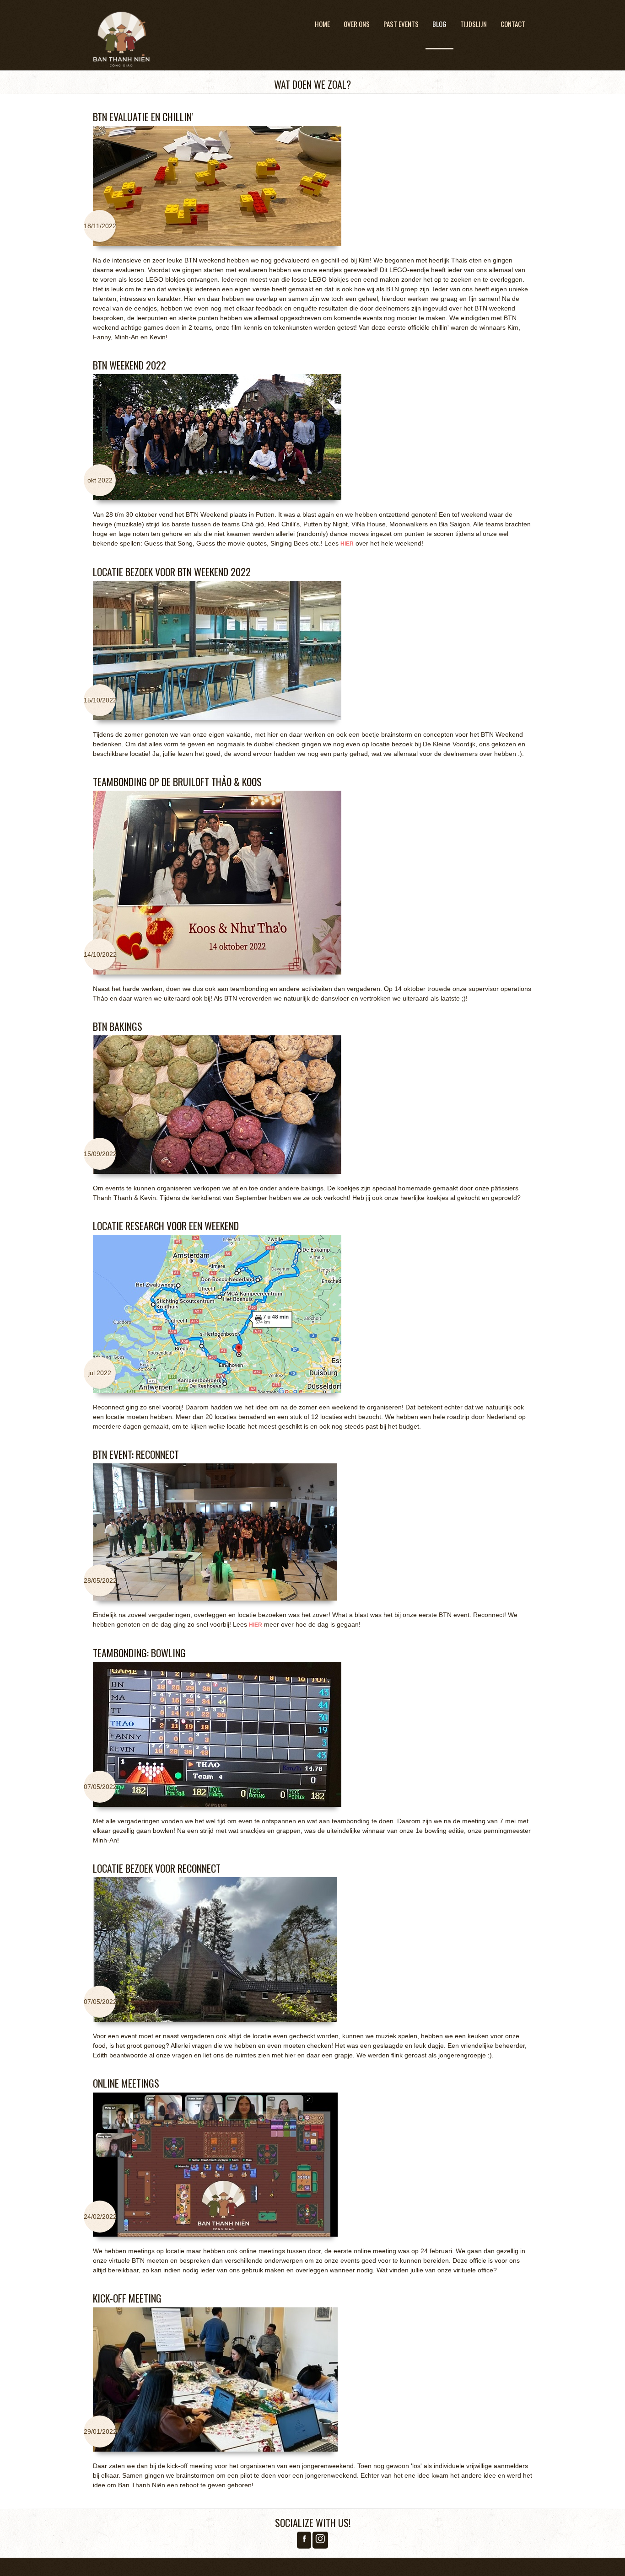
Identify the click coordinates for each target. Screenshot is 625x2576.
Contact (513, 24)
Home (322, 24)
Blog (439, 24)
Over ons (357, 24)
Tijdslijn (474, 24)
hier (347, 544)
